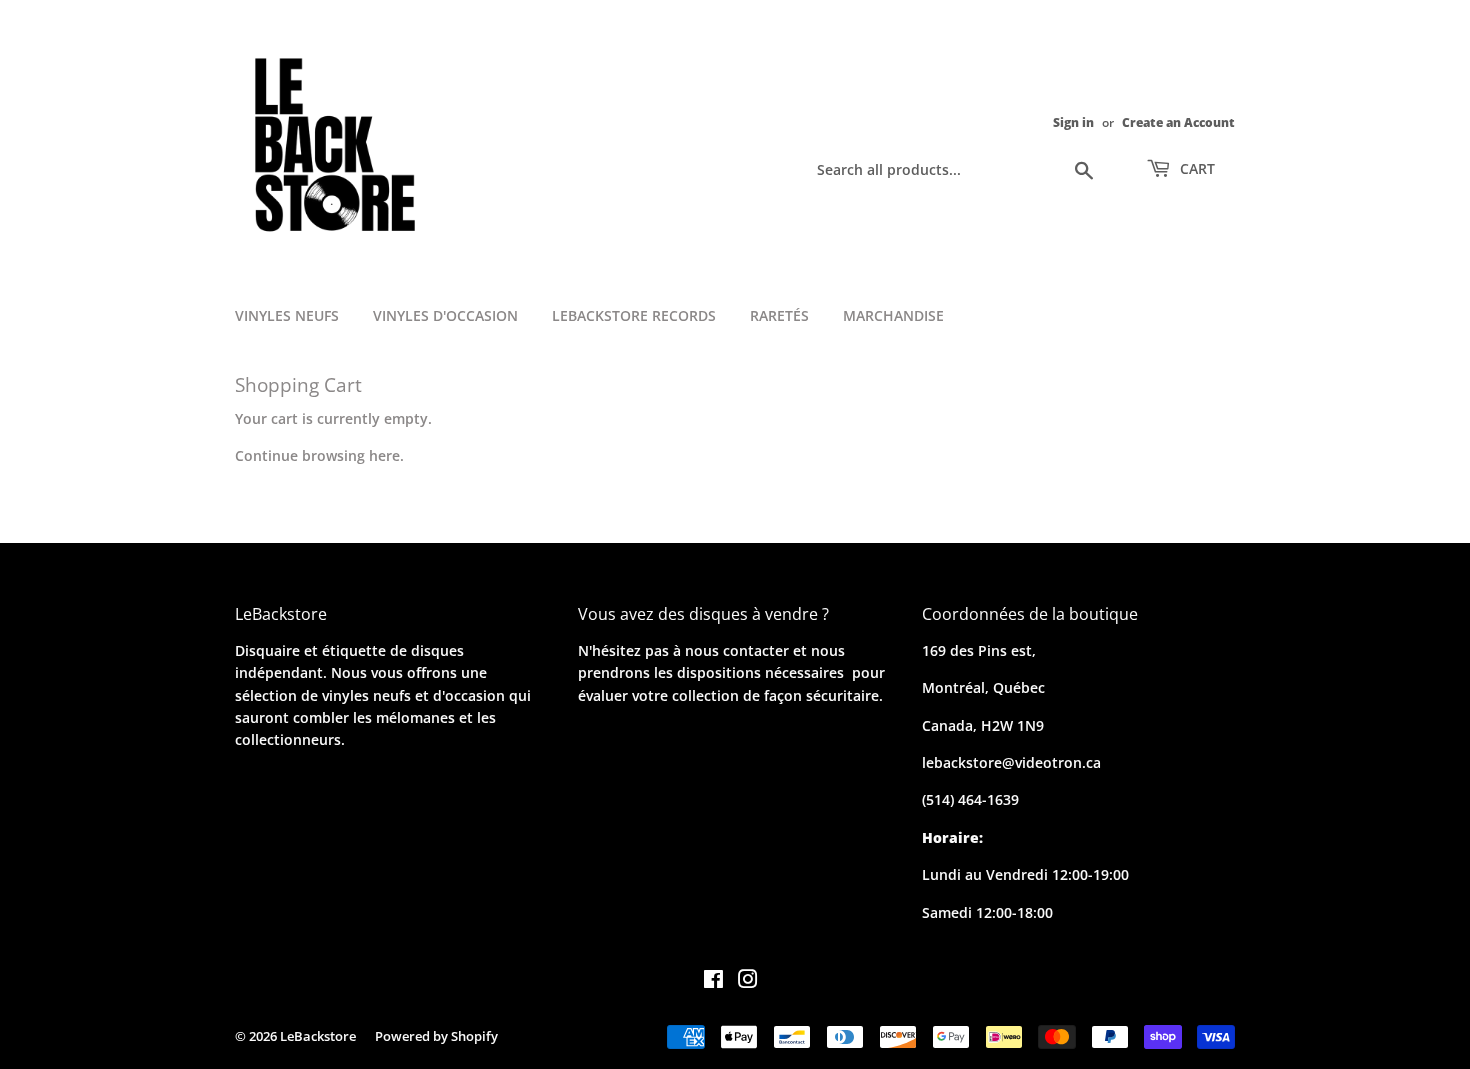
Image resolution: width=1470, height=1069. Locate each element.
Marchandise (893, 315)
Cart (1195, 168)
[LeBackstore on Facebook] (713, 981)
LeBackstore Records (634, 315)
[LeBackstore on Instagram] (748, 981)
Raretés (779, 315)
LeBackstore (318, 1036)
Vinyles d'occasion (445, 315)
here (384, 455)
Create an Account (1178, 122)
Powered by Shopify (436, 1036)
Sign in (1073, 122)
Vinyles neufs (287, 315)
